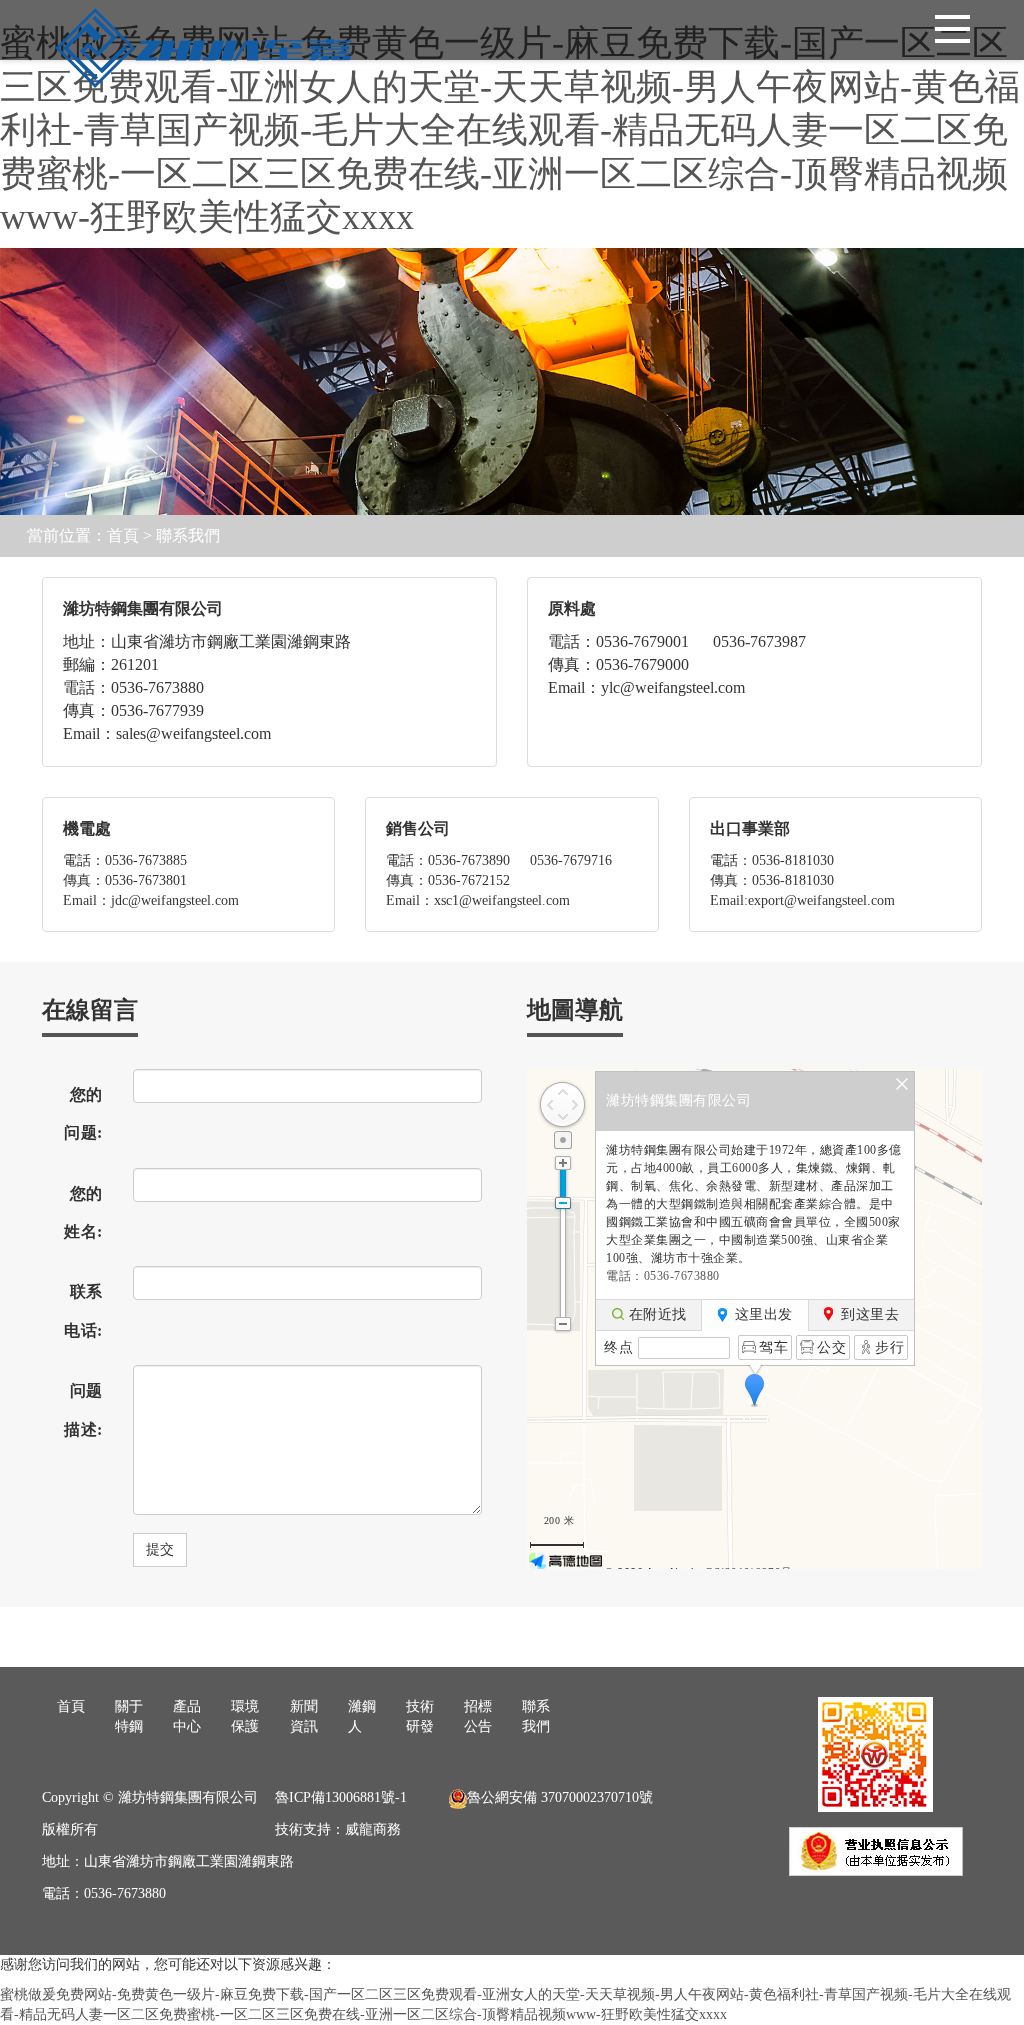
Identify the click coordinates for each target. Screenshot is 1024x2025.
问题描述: (83, 1409)
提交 (160, 1549)
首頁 (123, 535)
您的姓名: (83, 1212)
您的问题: (83, 1113)
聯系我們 (188, 535)
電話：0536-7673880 (663, 1276)
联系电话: (83, 1310)
